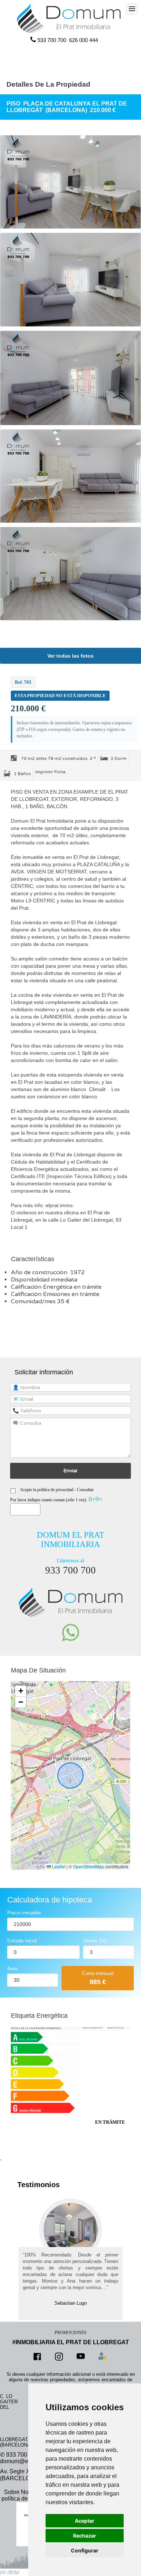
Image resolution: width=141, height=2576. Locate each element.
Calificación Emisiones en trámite (56, 1294)
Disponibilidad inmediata (44, 1280)
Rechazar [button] (85, 2536)
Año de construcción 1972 (48, 1272)
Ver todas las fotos (70, 656)
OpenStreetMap (89, 1866)
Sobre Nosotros (24, 2492)
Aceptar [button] (85, 2521)
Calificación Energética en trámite (57, 1287)
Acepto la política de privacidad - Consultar (57, 1490)
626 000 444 (84, 40)
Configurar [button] (85, 2550)
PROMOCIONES (70, 2333)
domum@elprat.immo (27, 2461)
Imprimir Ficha (50, 772)
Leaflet (58, 1866)
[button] (21, 1691)
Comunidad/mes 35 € (40, 1301)
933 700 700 (52, 40)
